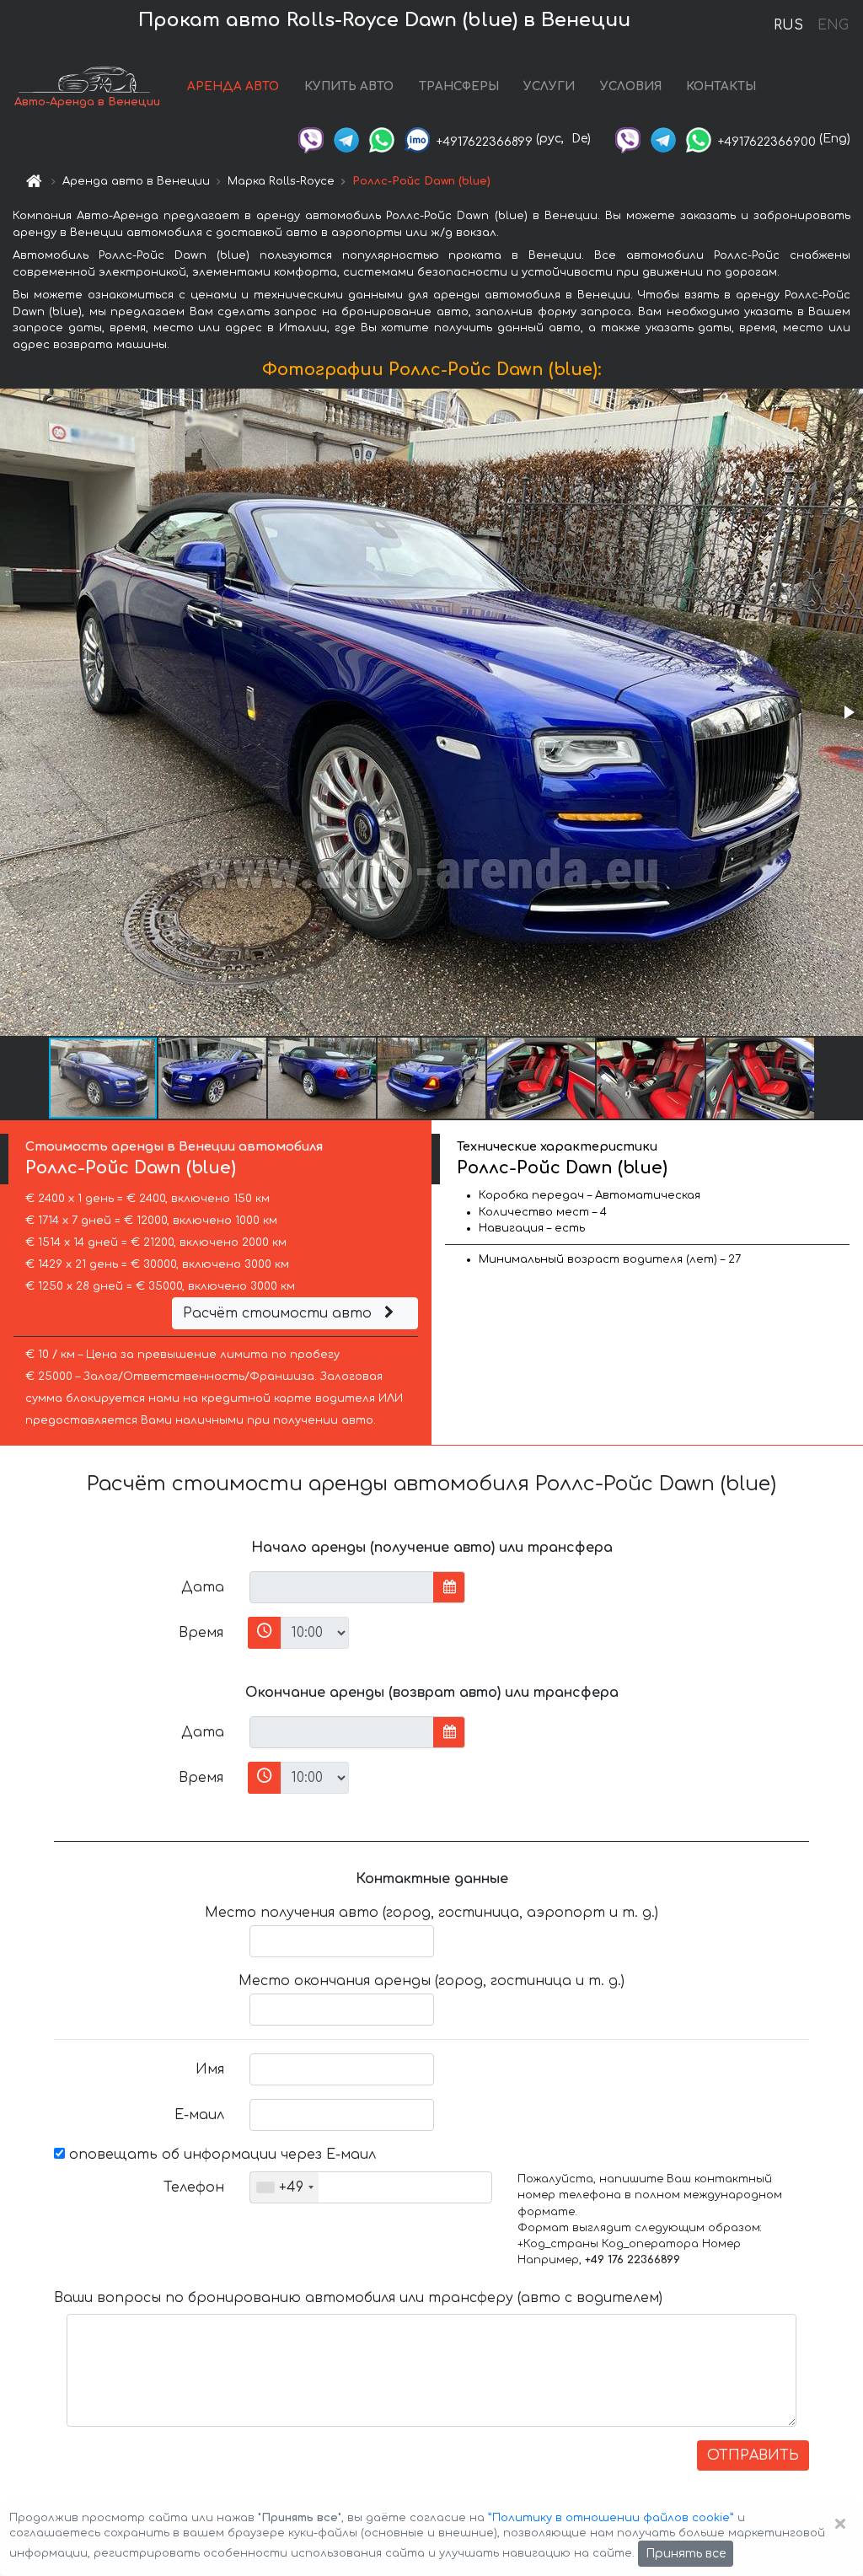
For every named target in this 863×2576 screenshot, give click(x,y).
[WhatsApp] (382, 139)
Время (201, 1633)
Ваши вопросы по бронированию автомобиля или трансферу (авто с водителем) (358, 2298)
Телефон (194, 2187)
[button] (848, 712)
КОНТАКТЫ (721, 86)
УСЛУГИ (549, 86)
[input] (342, 1587)
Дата (203, 1587)
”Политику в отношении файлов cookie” (611, 2518)
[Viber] (311, 139)
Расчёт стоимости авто (279, 1313)
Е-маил (199, 2115)
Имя (210, 2069)
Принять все (686, 2554)
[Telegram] (346, 139)
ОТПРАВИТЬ (753, 2455)
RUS (788, 25)
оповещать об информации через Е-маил (220, 2155)
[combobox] (284, 2187)
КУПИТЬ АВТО (349, 86)
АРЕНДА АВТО (233, 86)
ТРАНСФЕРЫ (459, 86)
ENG (833, 25)
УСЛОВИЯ (631, 86)
